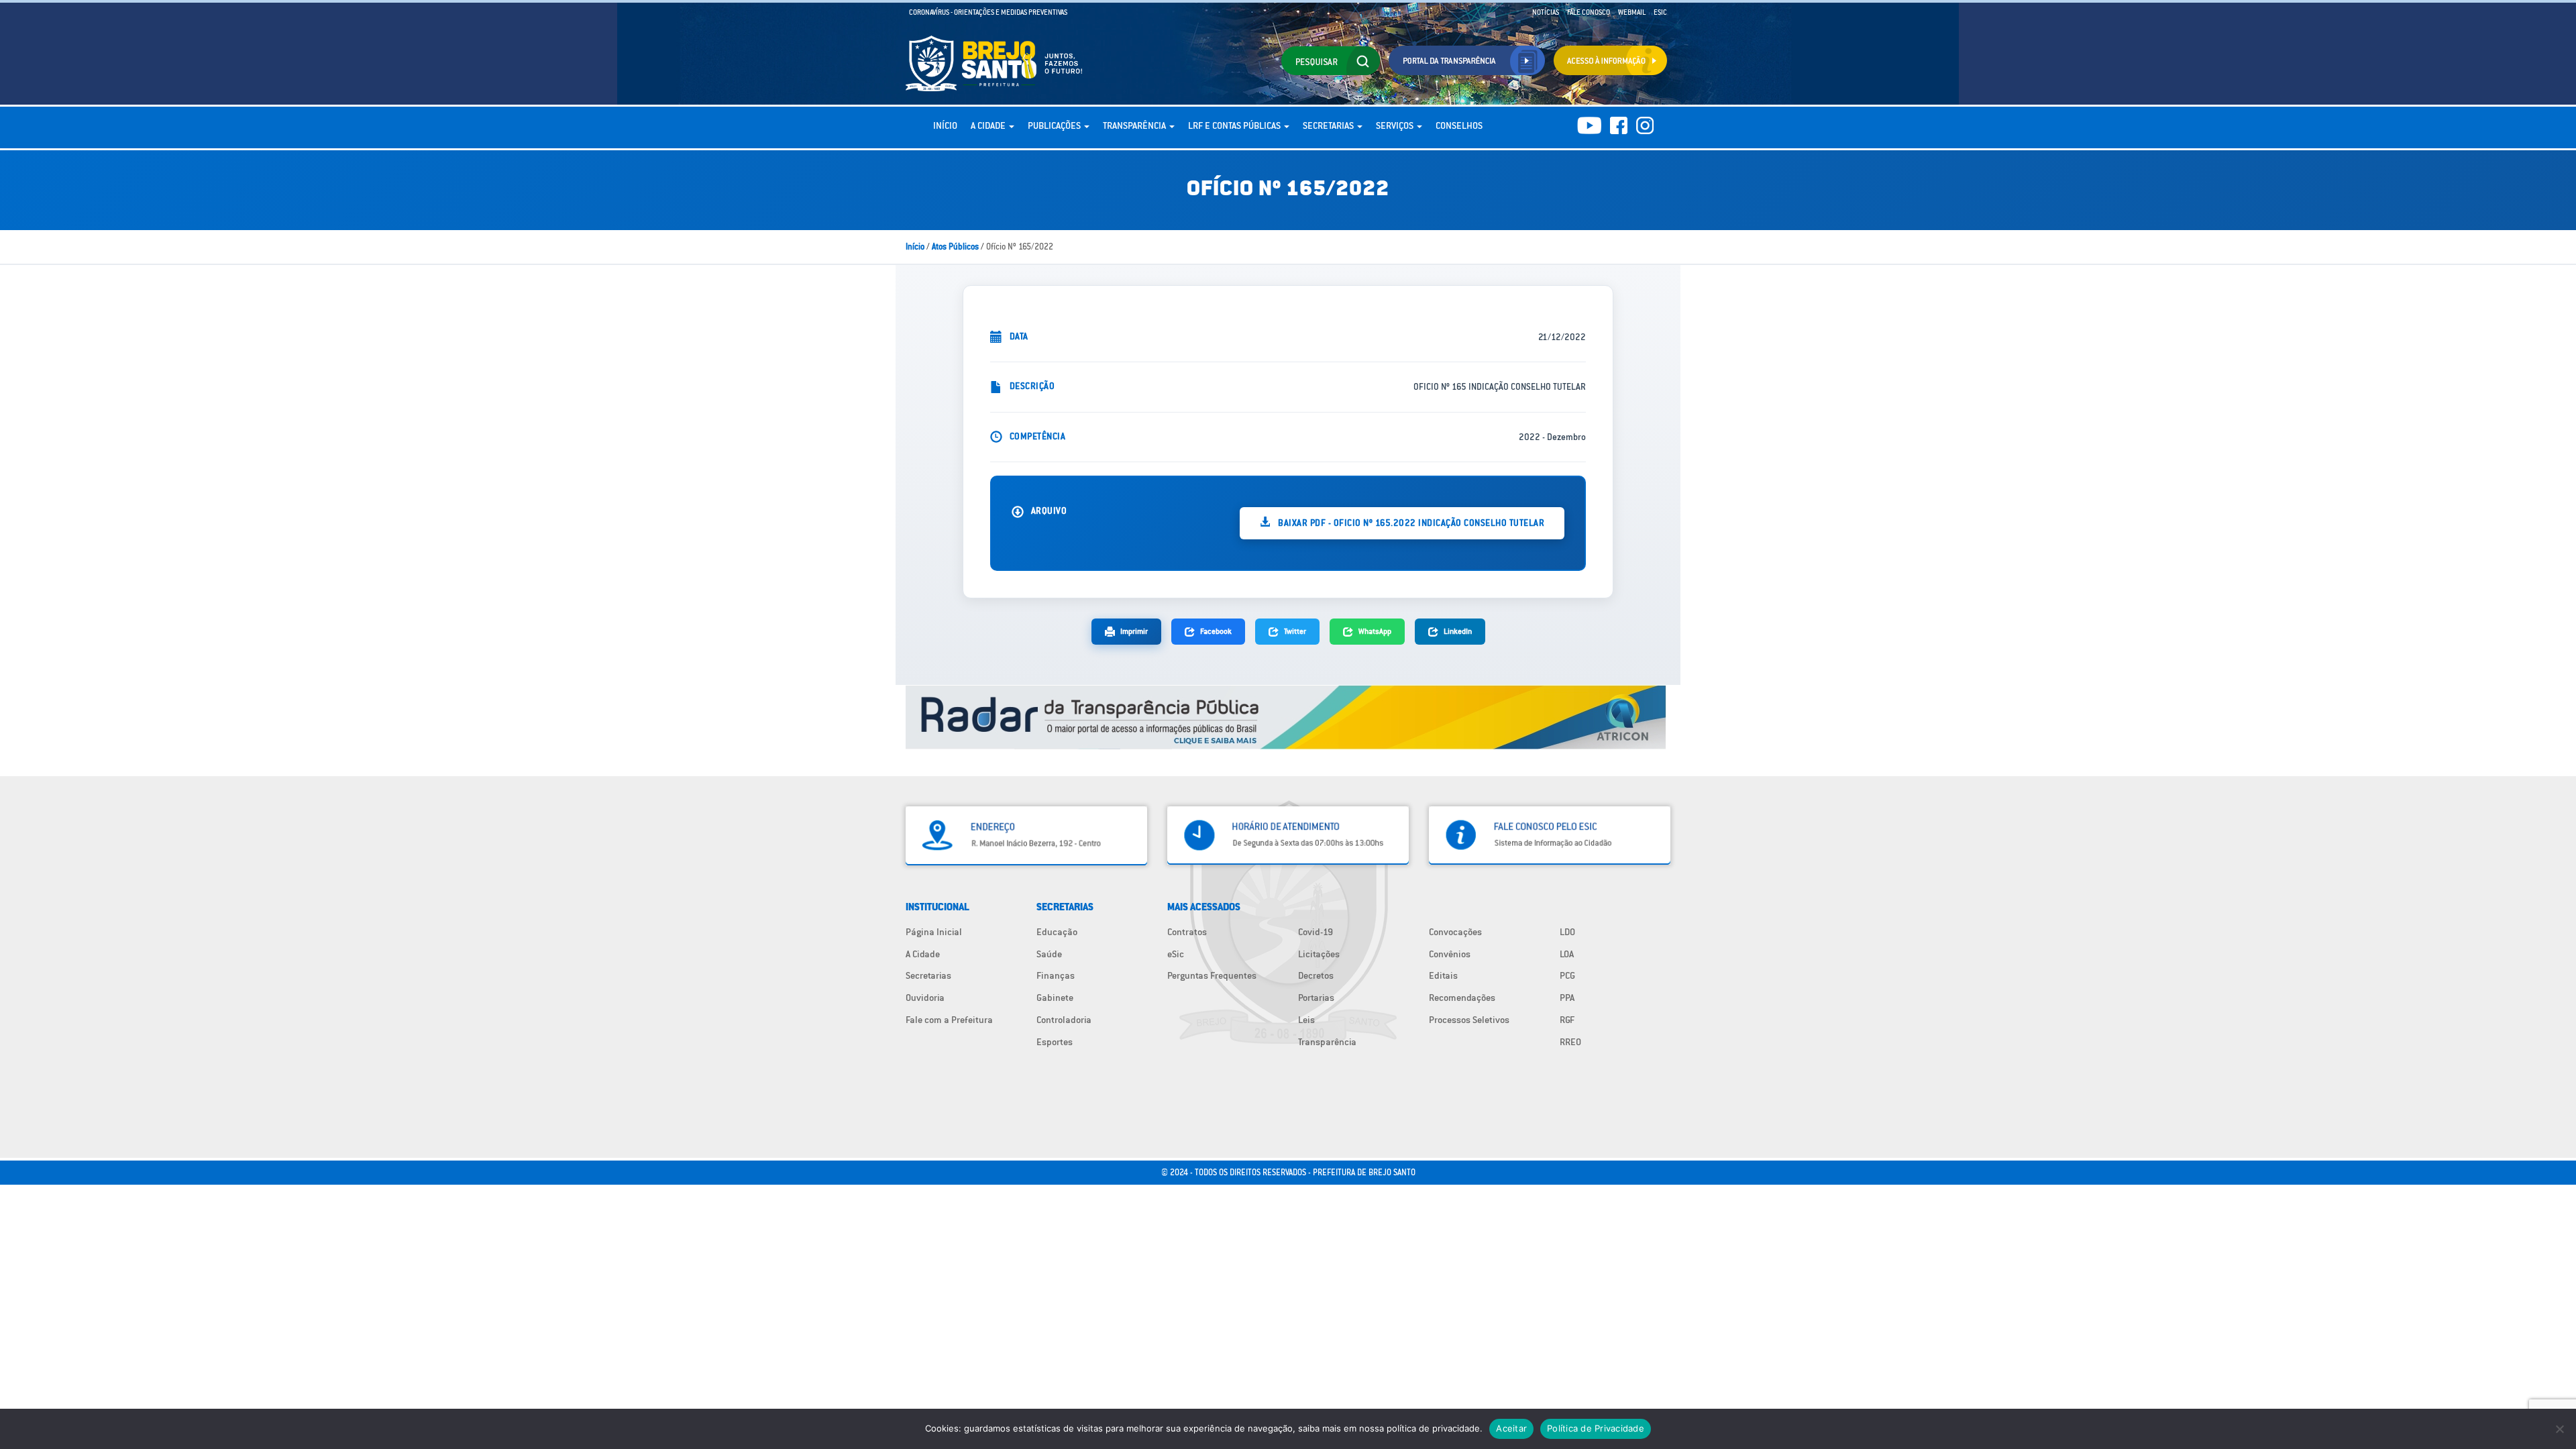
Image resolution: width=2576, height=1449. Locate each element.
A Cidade (989, 125)
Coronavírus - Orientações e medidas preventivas (988, 12)
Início (945, 125)
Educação (1057, 932)
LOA (1567, 954)
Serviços (1396, 125)
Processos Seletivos (1469, 1020)
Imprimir (1134, 631)
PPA (1567, 998)
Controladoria (1064, 1020)
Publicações (1055, 125)
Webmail (1632, 12)
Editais (1443, 975)
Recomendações (1462, 998)
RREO (1570, 1042)
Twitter (1295, 631)
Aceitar (1511, 1428)
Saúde (1049, 954)
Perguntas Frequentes (1212, 975)
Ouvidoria (925, 998)
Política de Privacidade (1596, 1428)
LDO (1567, 932)
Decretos (1316, 975)
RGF (1567, 1020)
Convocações (1455, 932)
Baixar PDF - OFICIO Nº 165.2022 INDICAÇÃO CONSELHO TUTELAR (1410, 523)
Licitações (1319, 954)
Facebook (1216, 631)
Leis (1306, 1020)
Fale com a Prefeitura (949, 1020)
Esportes (1055, 1042)
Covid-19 (1316, 932)
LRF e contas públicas (1235, 125)
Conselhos (1459, 125)
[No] (2559, 1429)
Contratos (1187, 932)
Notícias (1546, 12)
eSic (1176, 954)
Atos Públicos (955, 247)
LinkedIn (1458, 631)
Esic (1660, 12)
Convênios (1450, 954)
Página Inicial (934, 932)
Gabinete (1055, 998)
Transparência (1135, 125)
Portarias (1316, 998)
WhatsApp (1375, 631)
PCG (1567, 975)
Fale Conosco (1589, 12)
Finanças (1056, 975)
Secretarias (1329, 125)
